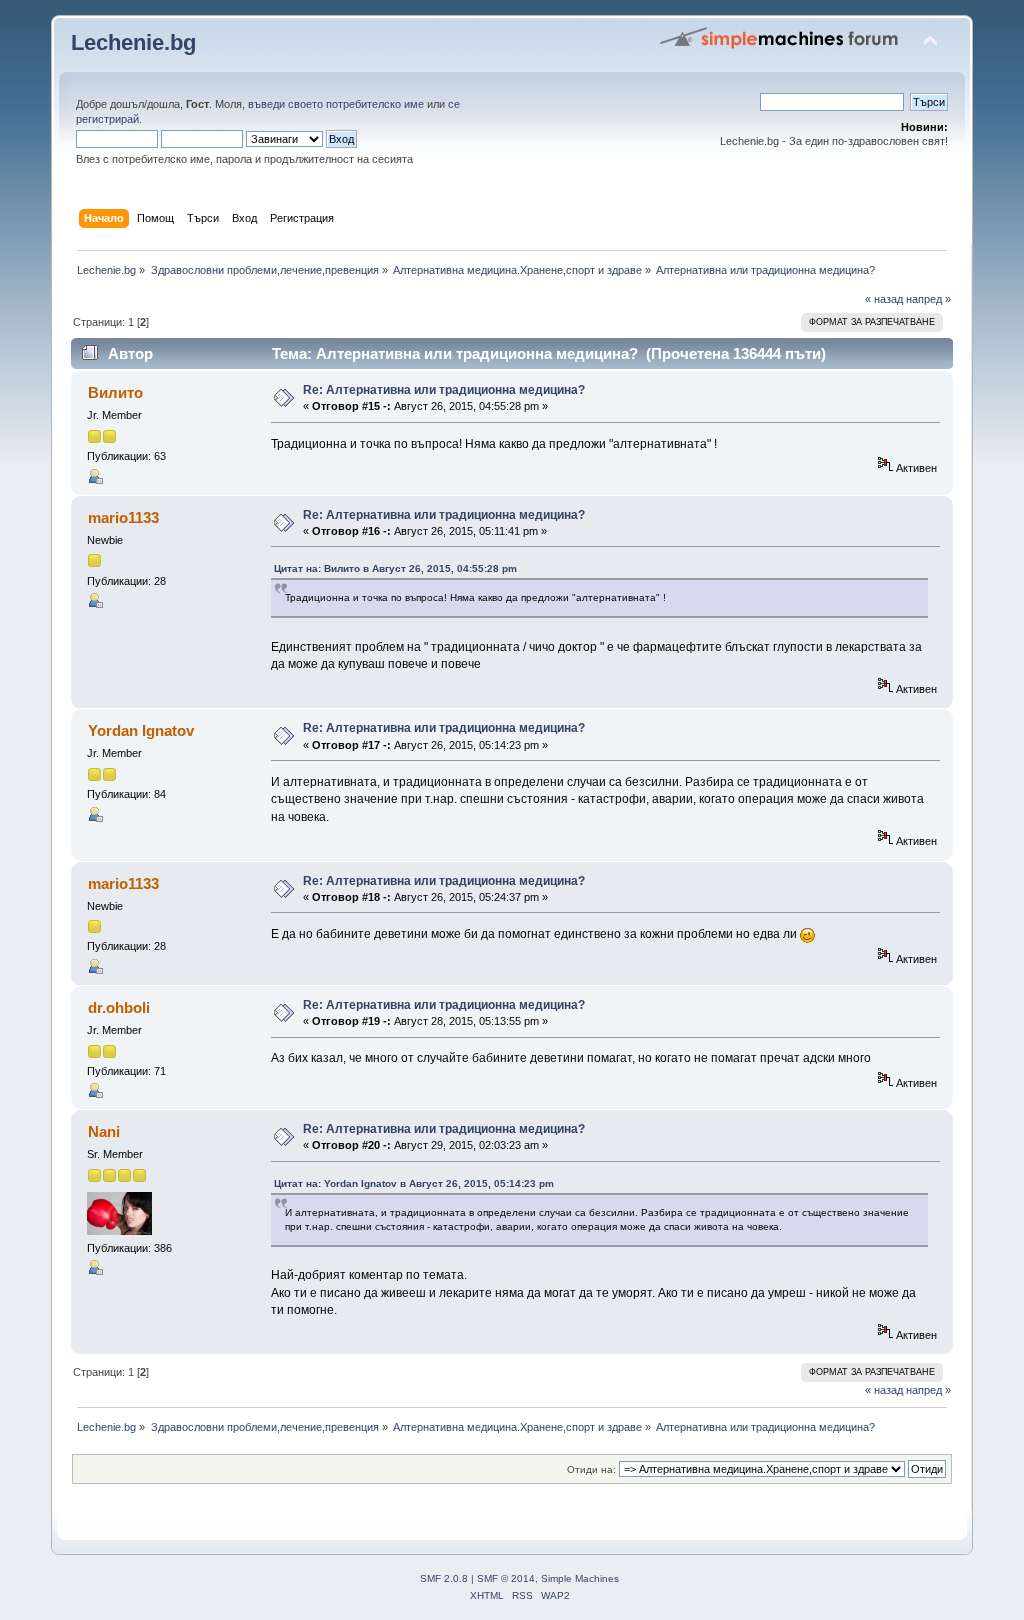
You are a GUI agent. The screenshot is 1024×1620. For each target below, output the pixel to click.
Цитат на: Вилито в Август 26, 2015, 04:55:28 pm (395, 568)
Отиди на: (591, 1469)
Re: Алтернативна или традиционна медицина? (444, 390)
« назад (884, 299)
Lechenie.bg (133, 42)
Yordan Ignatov (141, 730)
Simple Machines (580, 1578)
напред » (928, 299)
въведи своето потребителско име (336, 104)
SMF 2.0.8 (444, 1578)
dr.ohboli (119, 1007)
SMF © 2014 (506, 1578)
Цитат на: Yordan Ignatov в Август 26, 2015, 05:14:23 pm (414, 1183)
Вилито (115, 392)
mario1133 (123, 517)
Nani (104, 1131)
